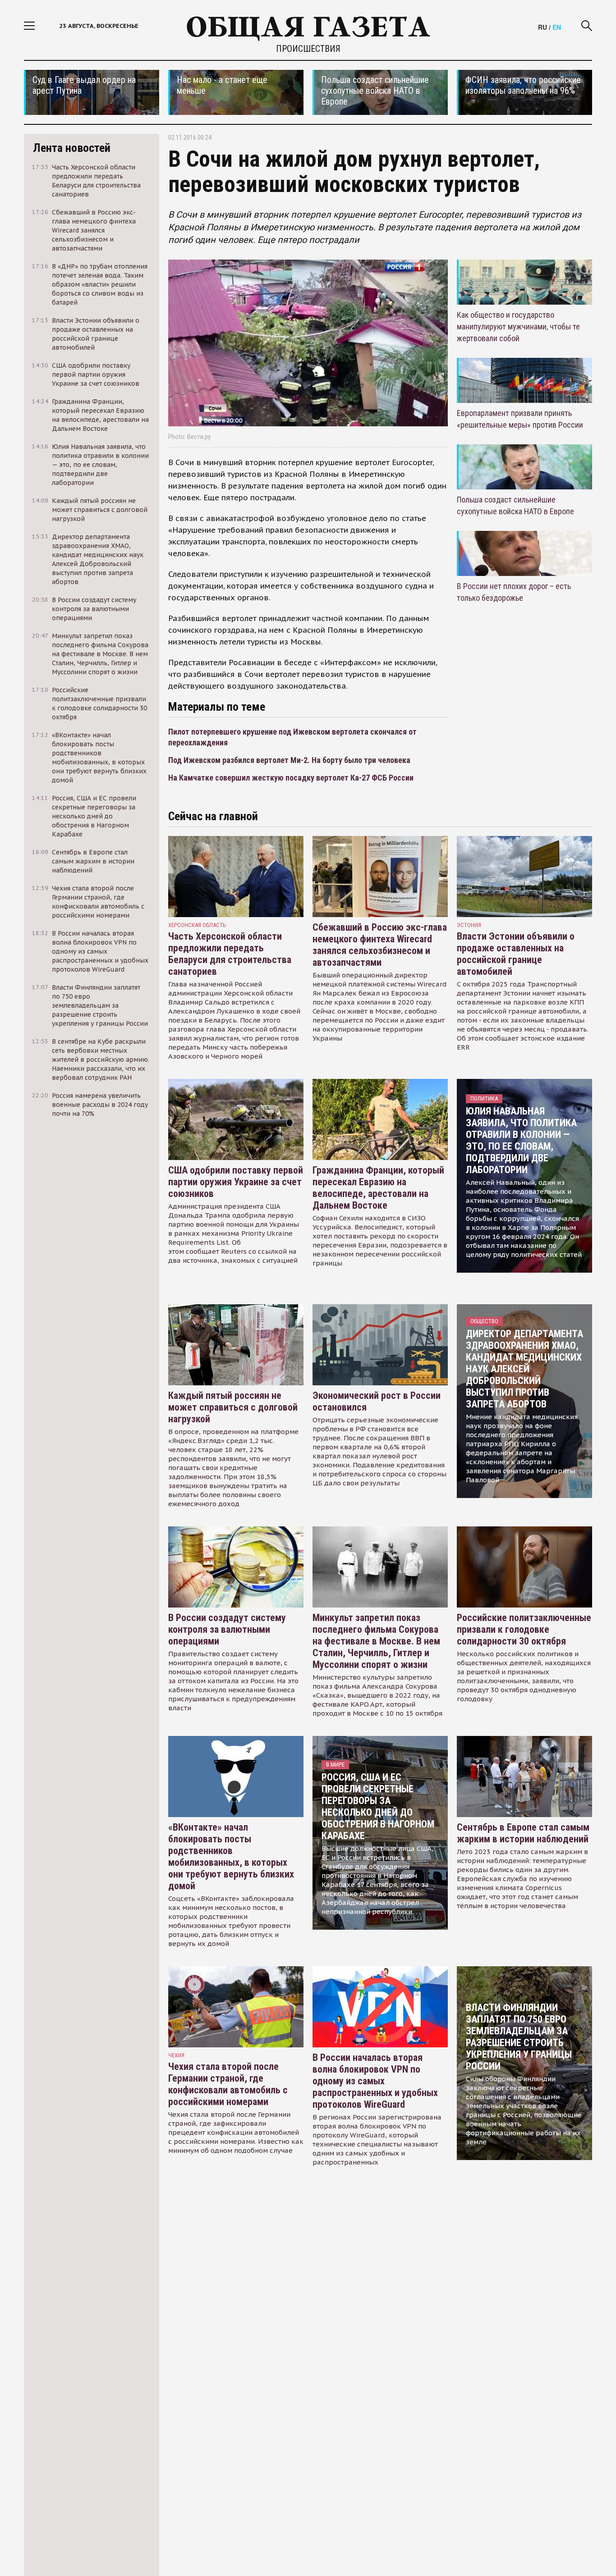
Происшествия (308, 49)
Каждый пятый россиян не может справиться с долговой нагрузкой (233, 1407)
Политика (484, 1098)
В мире (335, 1765)
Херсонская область (197, 925)
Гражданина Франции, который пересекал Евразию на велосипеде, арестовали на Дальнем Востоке (378, 1188)
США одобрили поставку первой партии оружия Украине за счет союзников (236, 1182)
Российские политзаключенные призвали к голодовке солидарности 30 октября (524, 1629)
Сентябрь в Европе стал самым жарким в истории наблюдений (523, 1833)
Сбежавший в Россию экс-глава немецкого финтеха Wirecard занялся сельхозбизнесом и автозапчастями (380, 945)
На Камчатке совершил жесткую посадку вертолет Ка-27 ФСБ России (291, 778)
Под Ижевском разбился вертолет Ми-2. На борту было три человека (289, 760)
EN (557, 27)
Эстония (469, 925)
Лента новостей (72, 148)
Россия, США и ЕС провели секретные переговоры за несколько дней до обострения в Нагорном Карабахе (378, 1806)
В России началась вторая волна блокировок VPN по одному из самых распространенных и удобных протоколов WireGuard (375, 2081)
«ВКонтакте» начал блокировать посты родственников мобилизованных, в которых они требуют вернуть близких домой (231, 1857)
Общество (484, 1321)
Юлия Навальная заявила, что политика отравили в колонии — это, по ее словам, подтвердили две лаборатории (521, 1140)
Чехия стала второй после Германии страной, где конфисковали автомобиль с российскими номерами (228, 2084)
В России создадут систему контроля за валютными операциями (227, 1629)
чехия (176, 2055)
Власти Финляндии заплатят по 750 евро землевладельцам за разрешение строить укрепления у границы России (519, 2037)
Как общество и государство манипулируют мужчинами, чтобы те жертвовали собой (518, 327)
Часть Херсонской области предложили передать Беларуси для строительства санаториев (230, 954)
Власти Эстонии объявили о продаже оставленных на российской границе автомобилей (516, 954)
